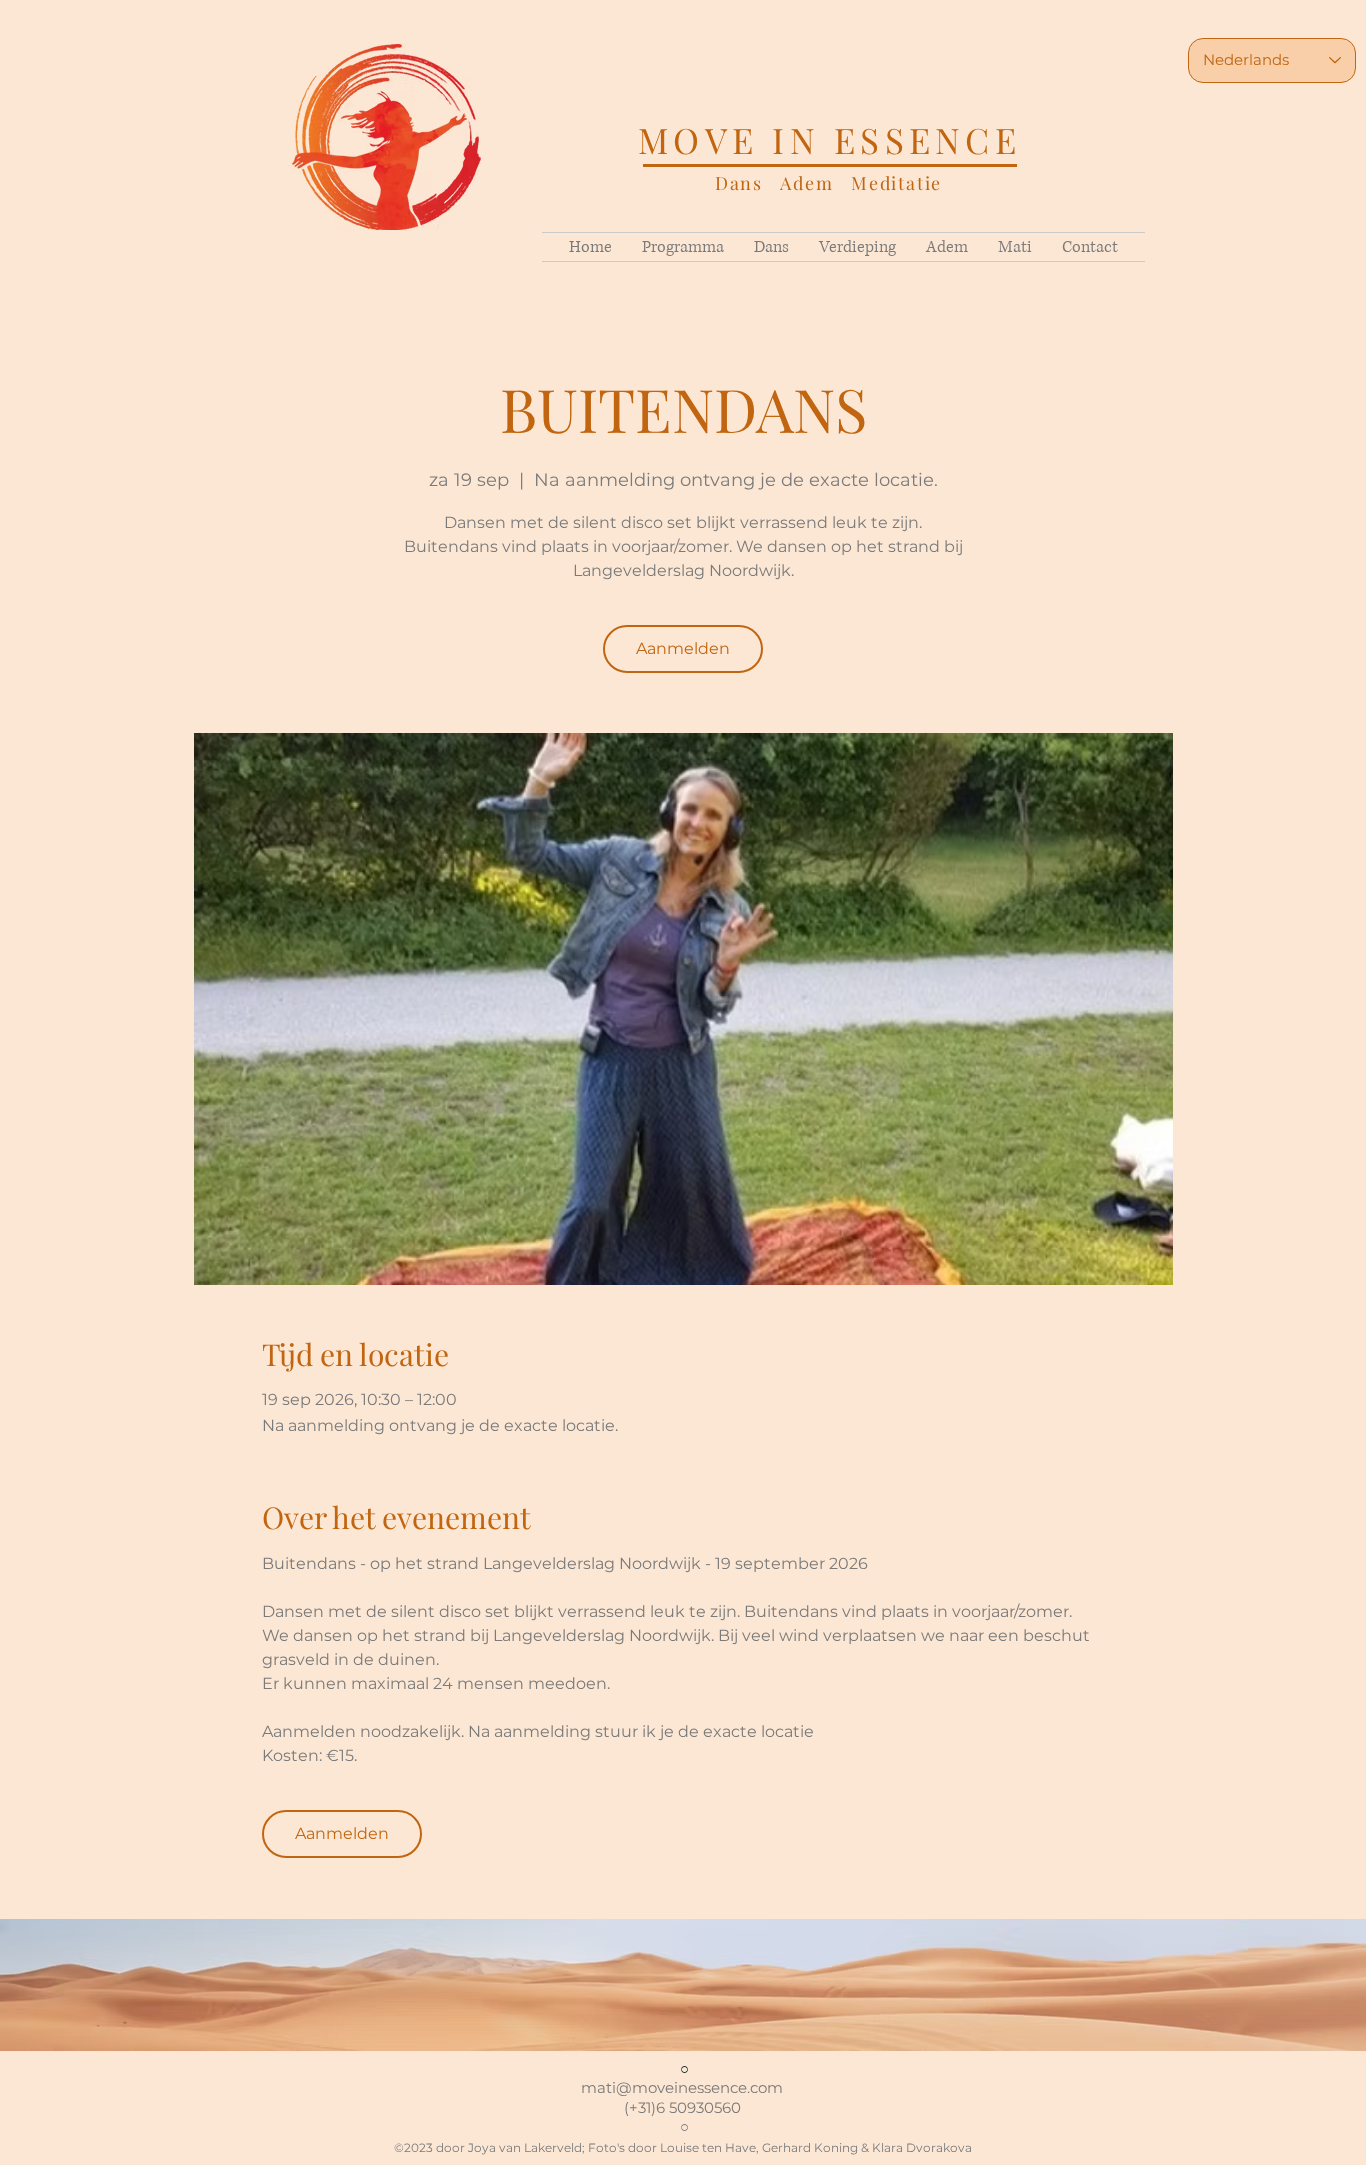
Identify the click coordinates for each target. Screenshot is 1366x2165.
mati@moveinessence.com (682, 2087)
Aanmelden (683, 648)
